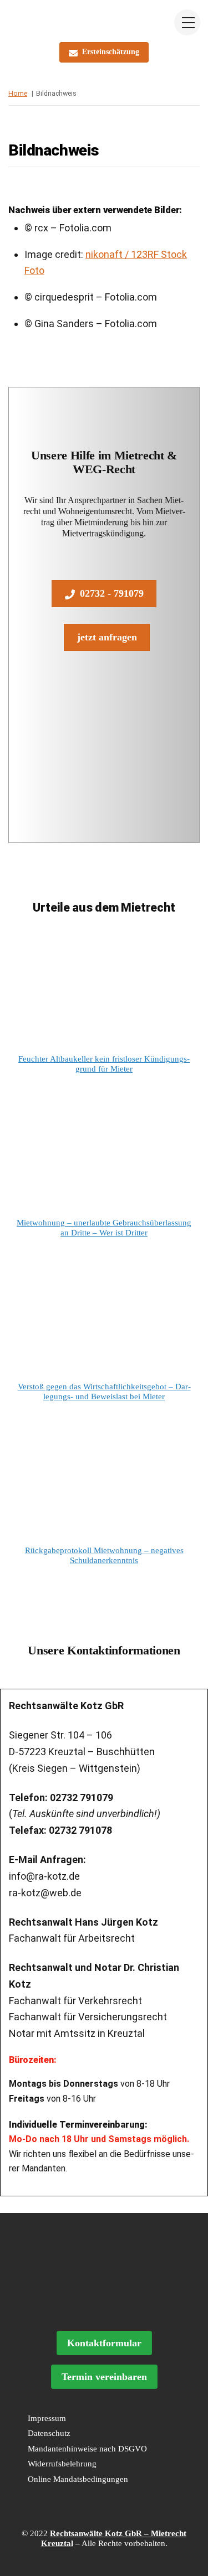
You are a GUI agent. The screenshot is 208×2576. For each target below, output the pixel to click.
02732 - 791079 (112, 593)
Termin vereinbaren (104, 2377)
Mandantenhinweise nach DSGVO (87, 2449)
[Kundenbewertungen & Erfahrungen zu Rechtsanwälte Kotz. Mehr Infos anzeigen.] (104, 2305)
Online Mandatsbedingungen (78, 2479)
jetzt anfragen (107, 637)
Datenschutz (49, 2433)
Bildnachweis (54, 150)
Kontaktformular (104, 2343)
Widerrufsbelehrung (62, 2464)
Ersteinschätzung (111, 52)
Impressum (47, 2418)
